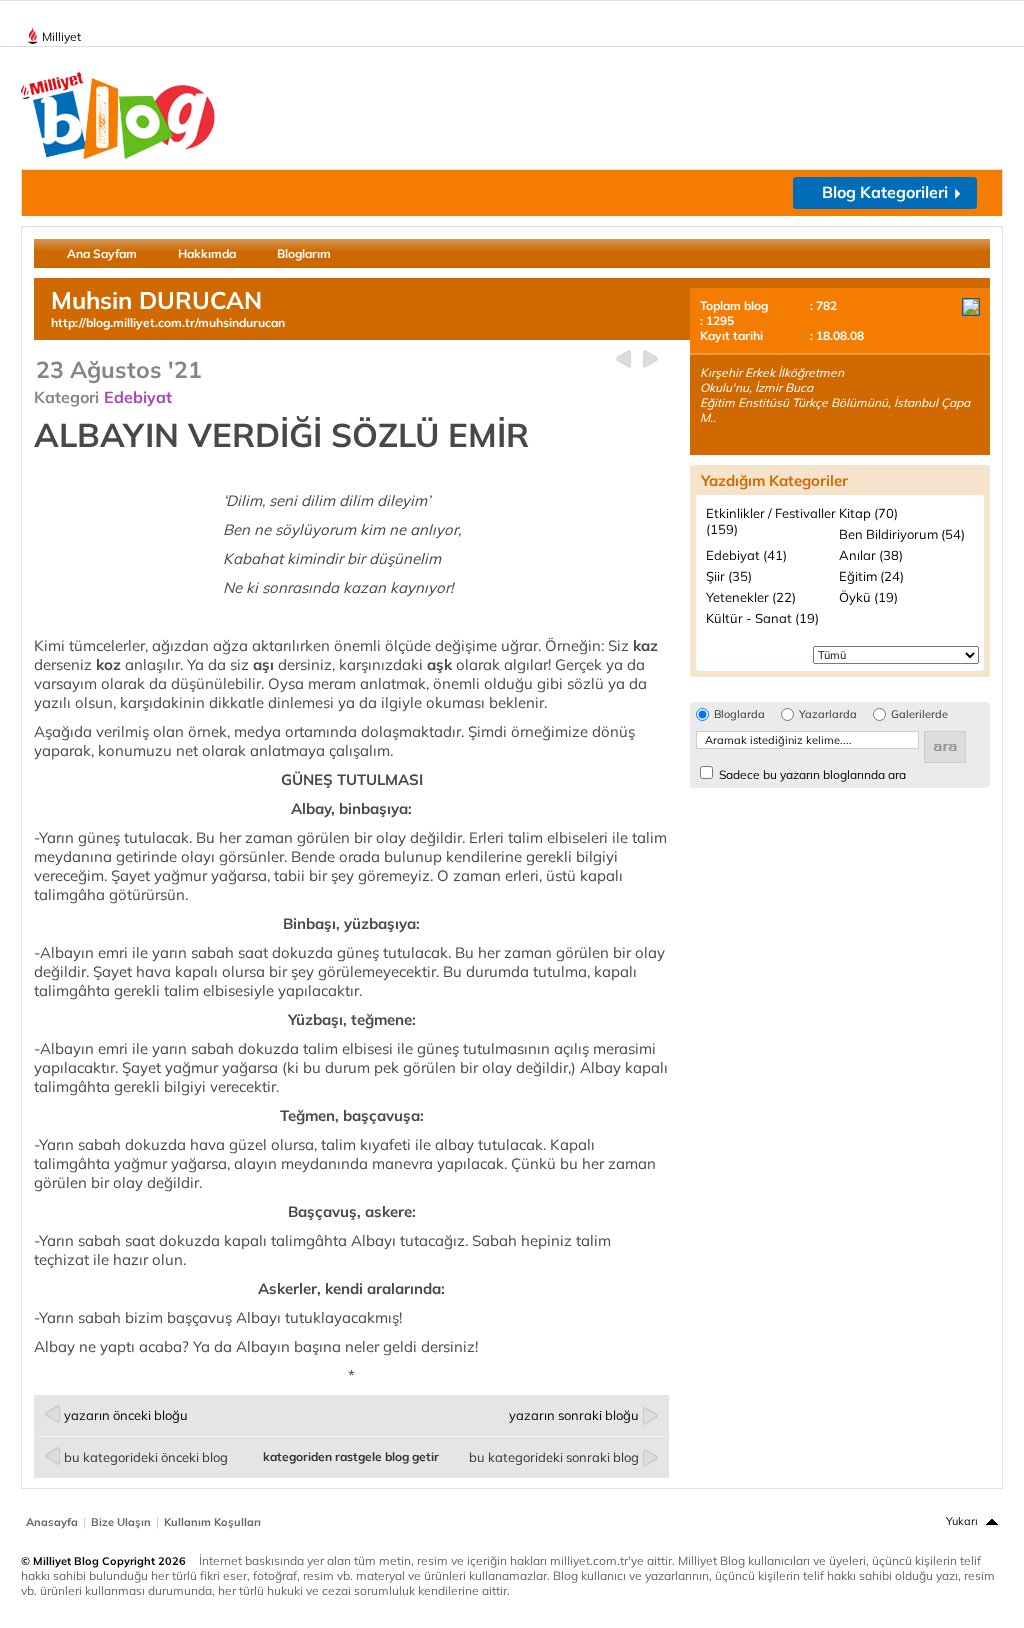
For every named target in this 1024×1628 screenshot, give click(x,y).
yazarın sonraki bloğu (574, 1415)
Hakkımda (207, 253)
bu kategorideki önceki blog (146, 1457)
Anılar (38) (871, 555)
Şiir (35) (729, 576)
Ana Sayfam (102, 253)
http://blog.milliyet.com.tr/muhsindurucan (168, 322)
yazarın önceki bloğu (126, 1415)
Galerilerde (919, 714)
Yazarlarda (828, 714)
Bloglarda (739, 714)
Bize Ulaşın (121, 1522)
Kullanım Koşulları (212, 1522)
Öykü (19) (868, 597)
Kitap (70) (868, 513)
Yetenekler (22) (751, 597)
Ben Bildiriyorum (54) (902, 534)
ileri (650, 359)
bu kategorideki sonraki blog (554, 1457)
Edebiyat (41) (746, 555)
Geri (623, 359)
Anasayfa (52, 1522)
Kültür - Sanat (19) (762, 618)
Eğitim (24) (871, 576)
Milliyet (61, 36)
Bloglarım (304, 253)
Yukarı (962, 1521)
